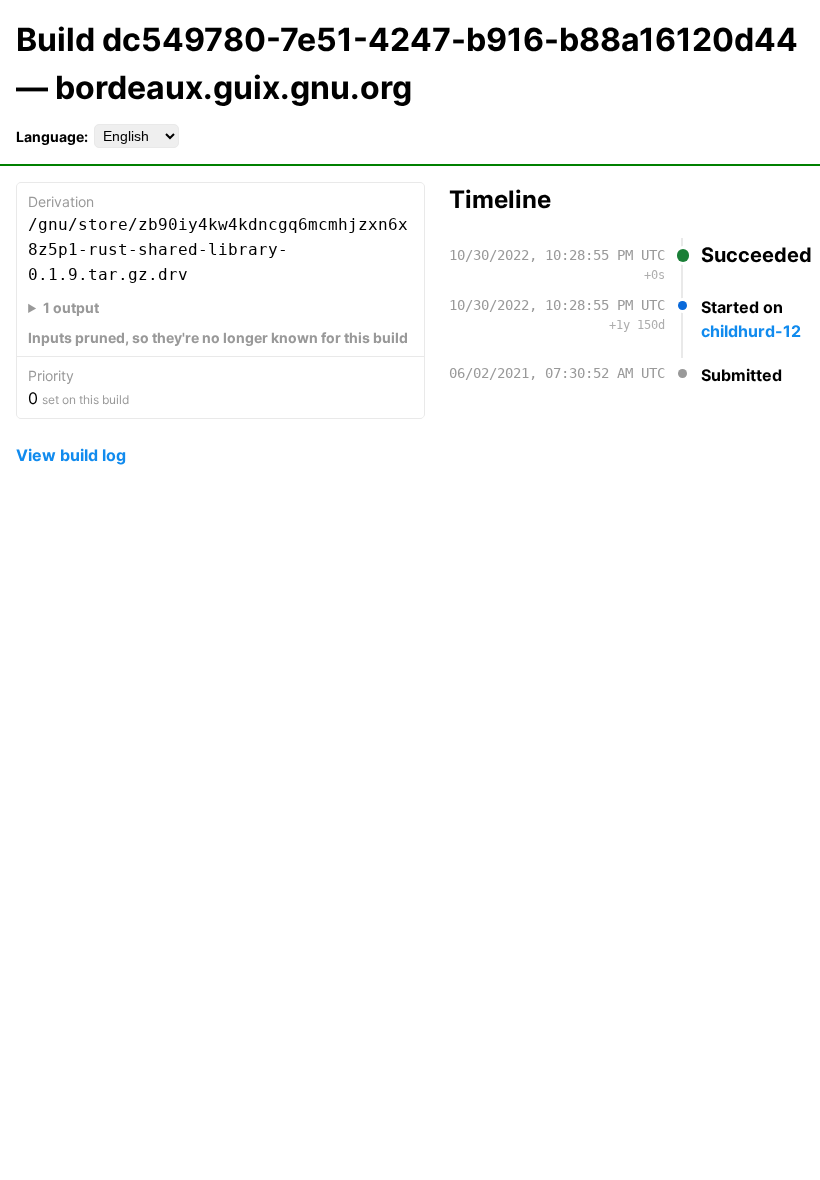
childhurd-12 (751, 331)
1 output (71, 307)
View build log (71, 455)
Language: (52, 136)
